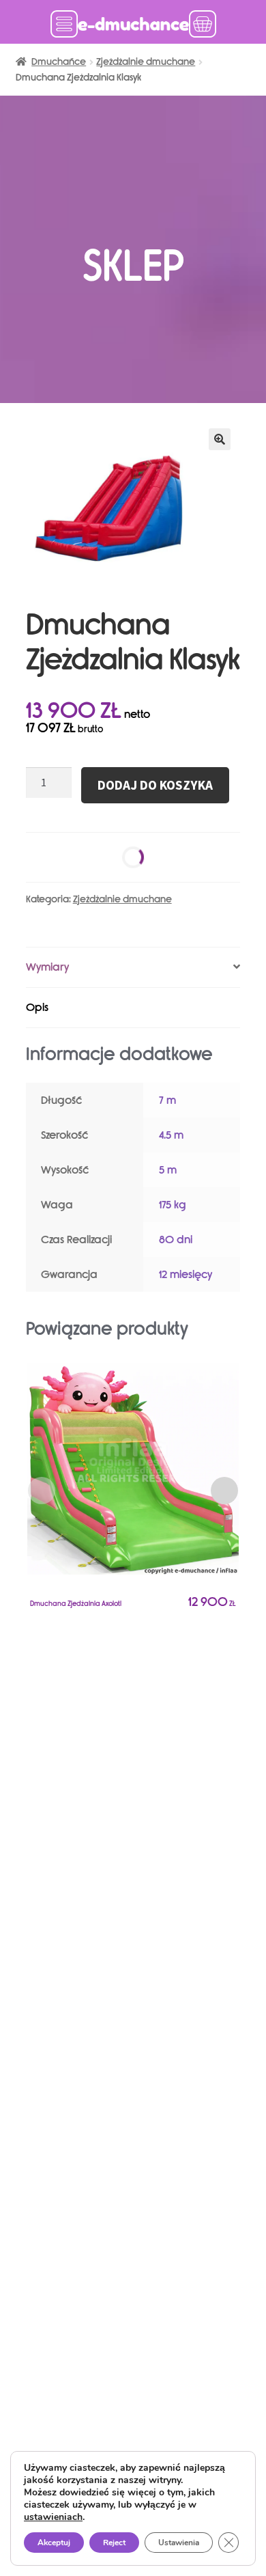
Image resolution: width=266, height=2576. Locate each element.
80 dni (176, 1239)
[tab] (133, 968)
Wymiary (47, 967)
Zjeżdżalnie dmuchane (146, 62)
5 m (168, 1170)
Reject (114, 2543)
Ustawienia (179, 2543)
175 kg (173, 1205)
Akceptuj (54, 2543)
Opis (37, 1007)
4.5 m (171, 1135)
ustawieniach (53, 2517)
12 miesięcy (186, 1274)
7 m (167, 1100)
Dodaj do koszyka (155, 785)
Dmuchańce (59, 62)
